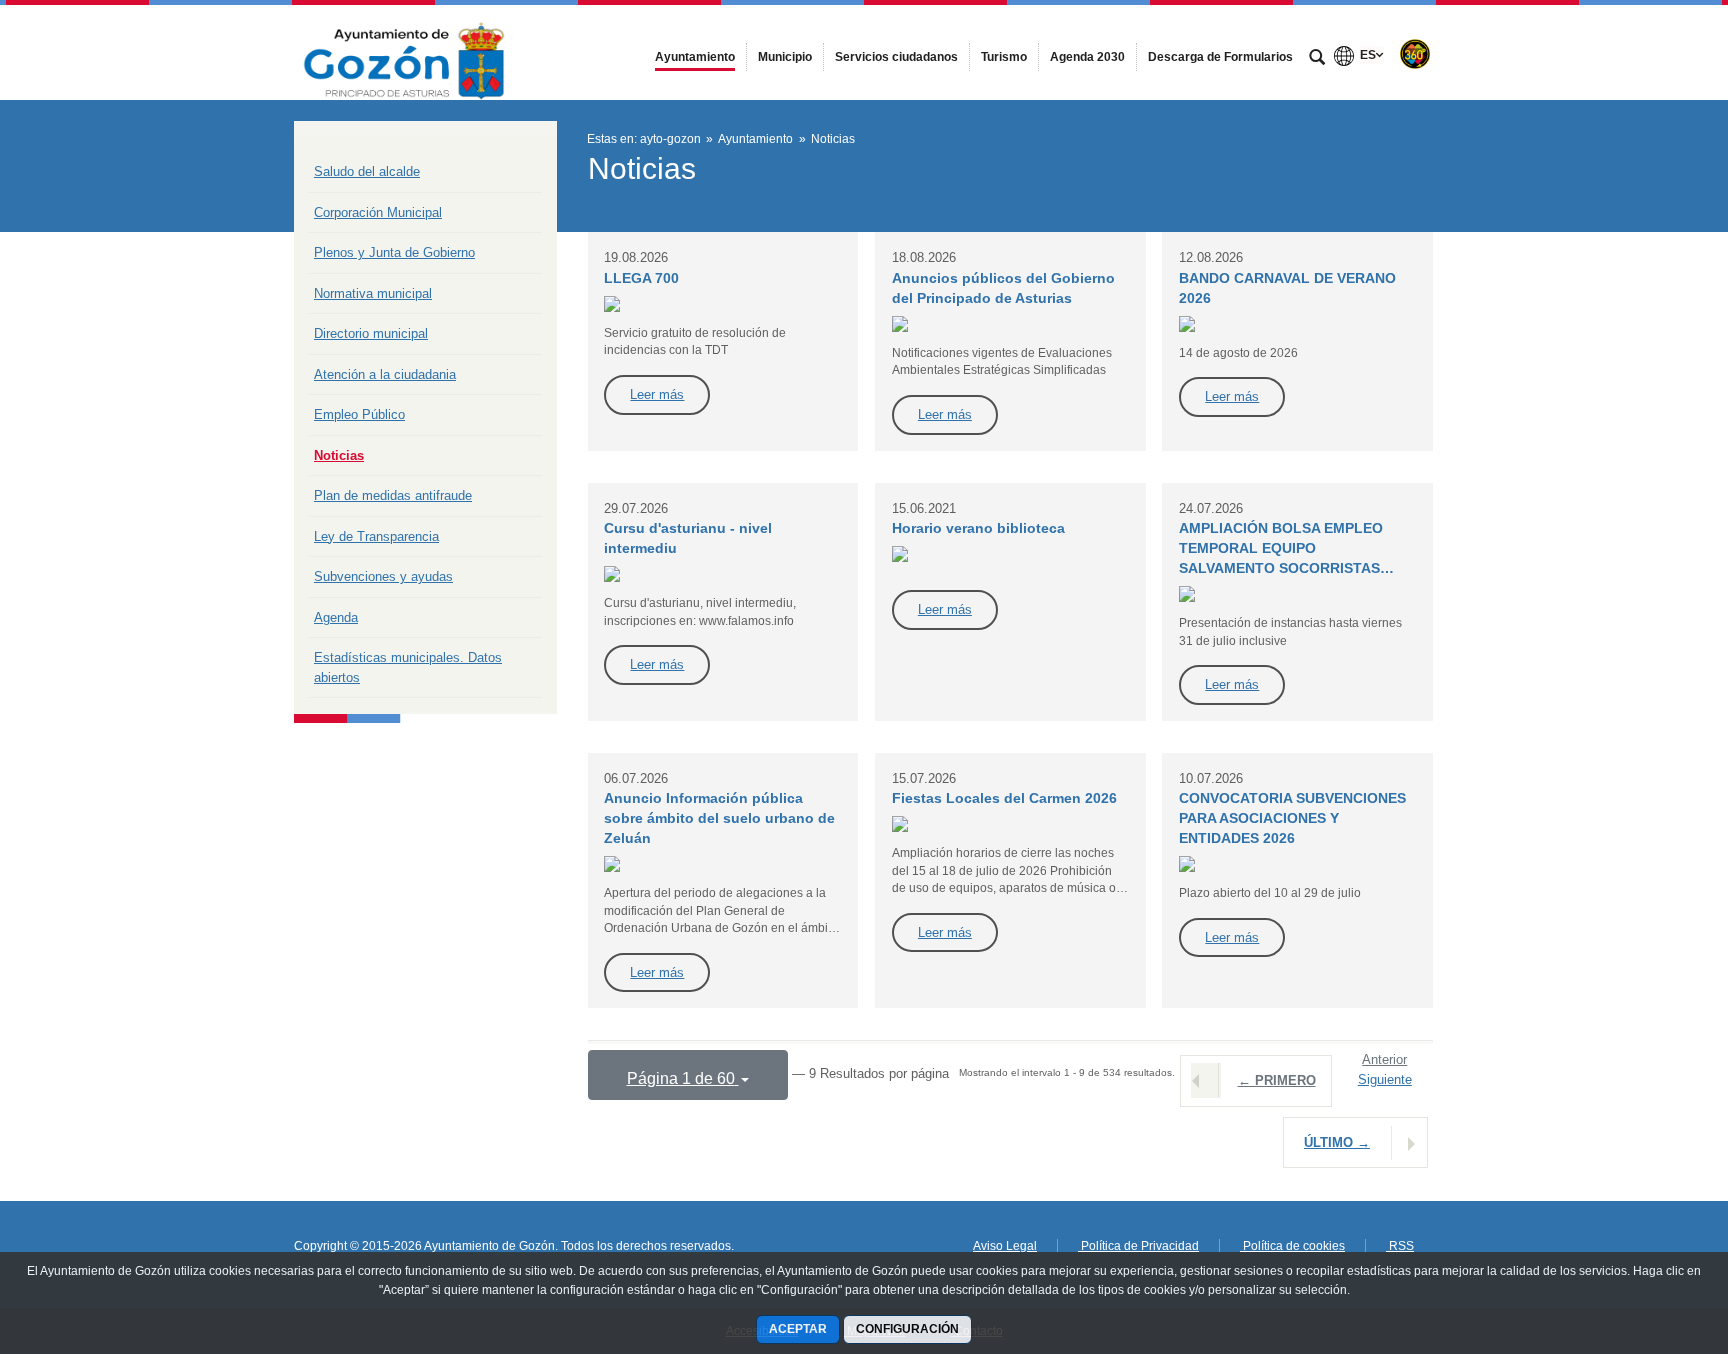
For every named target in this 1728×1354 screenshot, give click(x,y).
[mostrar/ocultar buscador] (1317, 59)
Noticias (339, 455)
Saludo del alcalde (367, 171)
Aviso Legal (1005, 1246)
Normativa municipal (373, 293)
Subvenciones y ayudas (383, 576)
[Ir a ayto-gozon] (404, 52)
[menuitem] (695, 57)
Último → (1337, 1142)
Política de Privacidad (1138, 1246)
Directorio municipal (371, 333)
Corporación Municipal (378, 212)
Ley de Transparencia (376, 536)
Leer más (657, 394)
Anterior (1384, 1059)
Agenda (336, 617)
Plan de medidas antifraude (393, 495)
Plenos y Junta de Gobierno (394, 252)
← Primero (1277, 1080)
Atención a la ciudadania (385, 374)
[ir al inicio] (1648, 1234)
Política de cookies (1292, 1246)
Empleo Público (359, 414)
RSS (1400, 1246)
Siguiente (1385, 1079)
